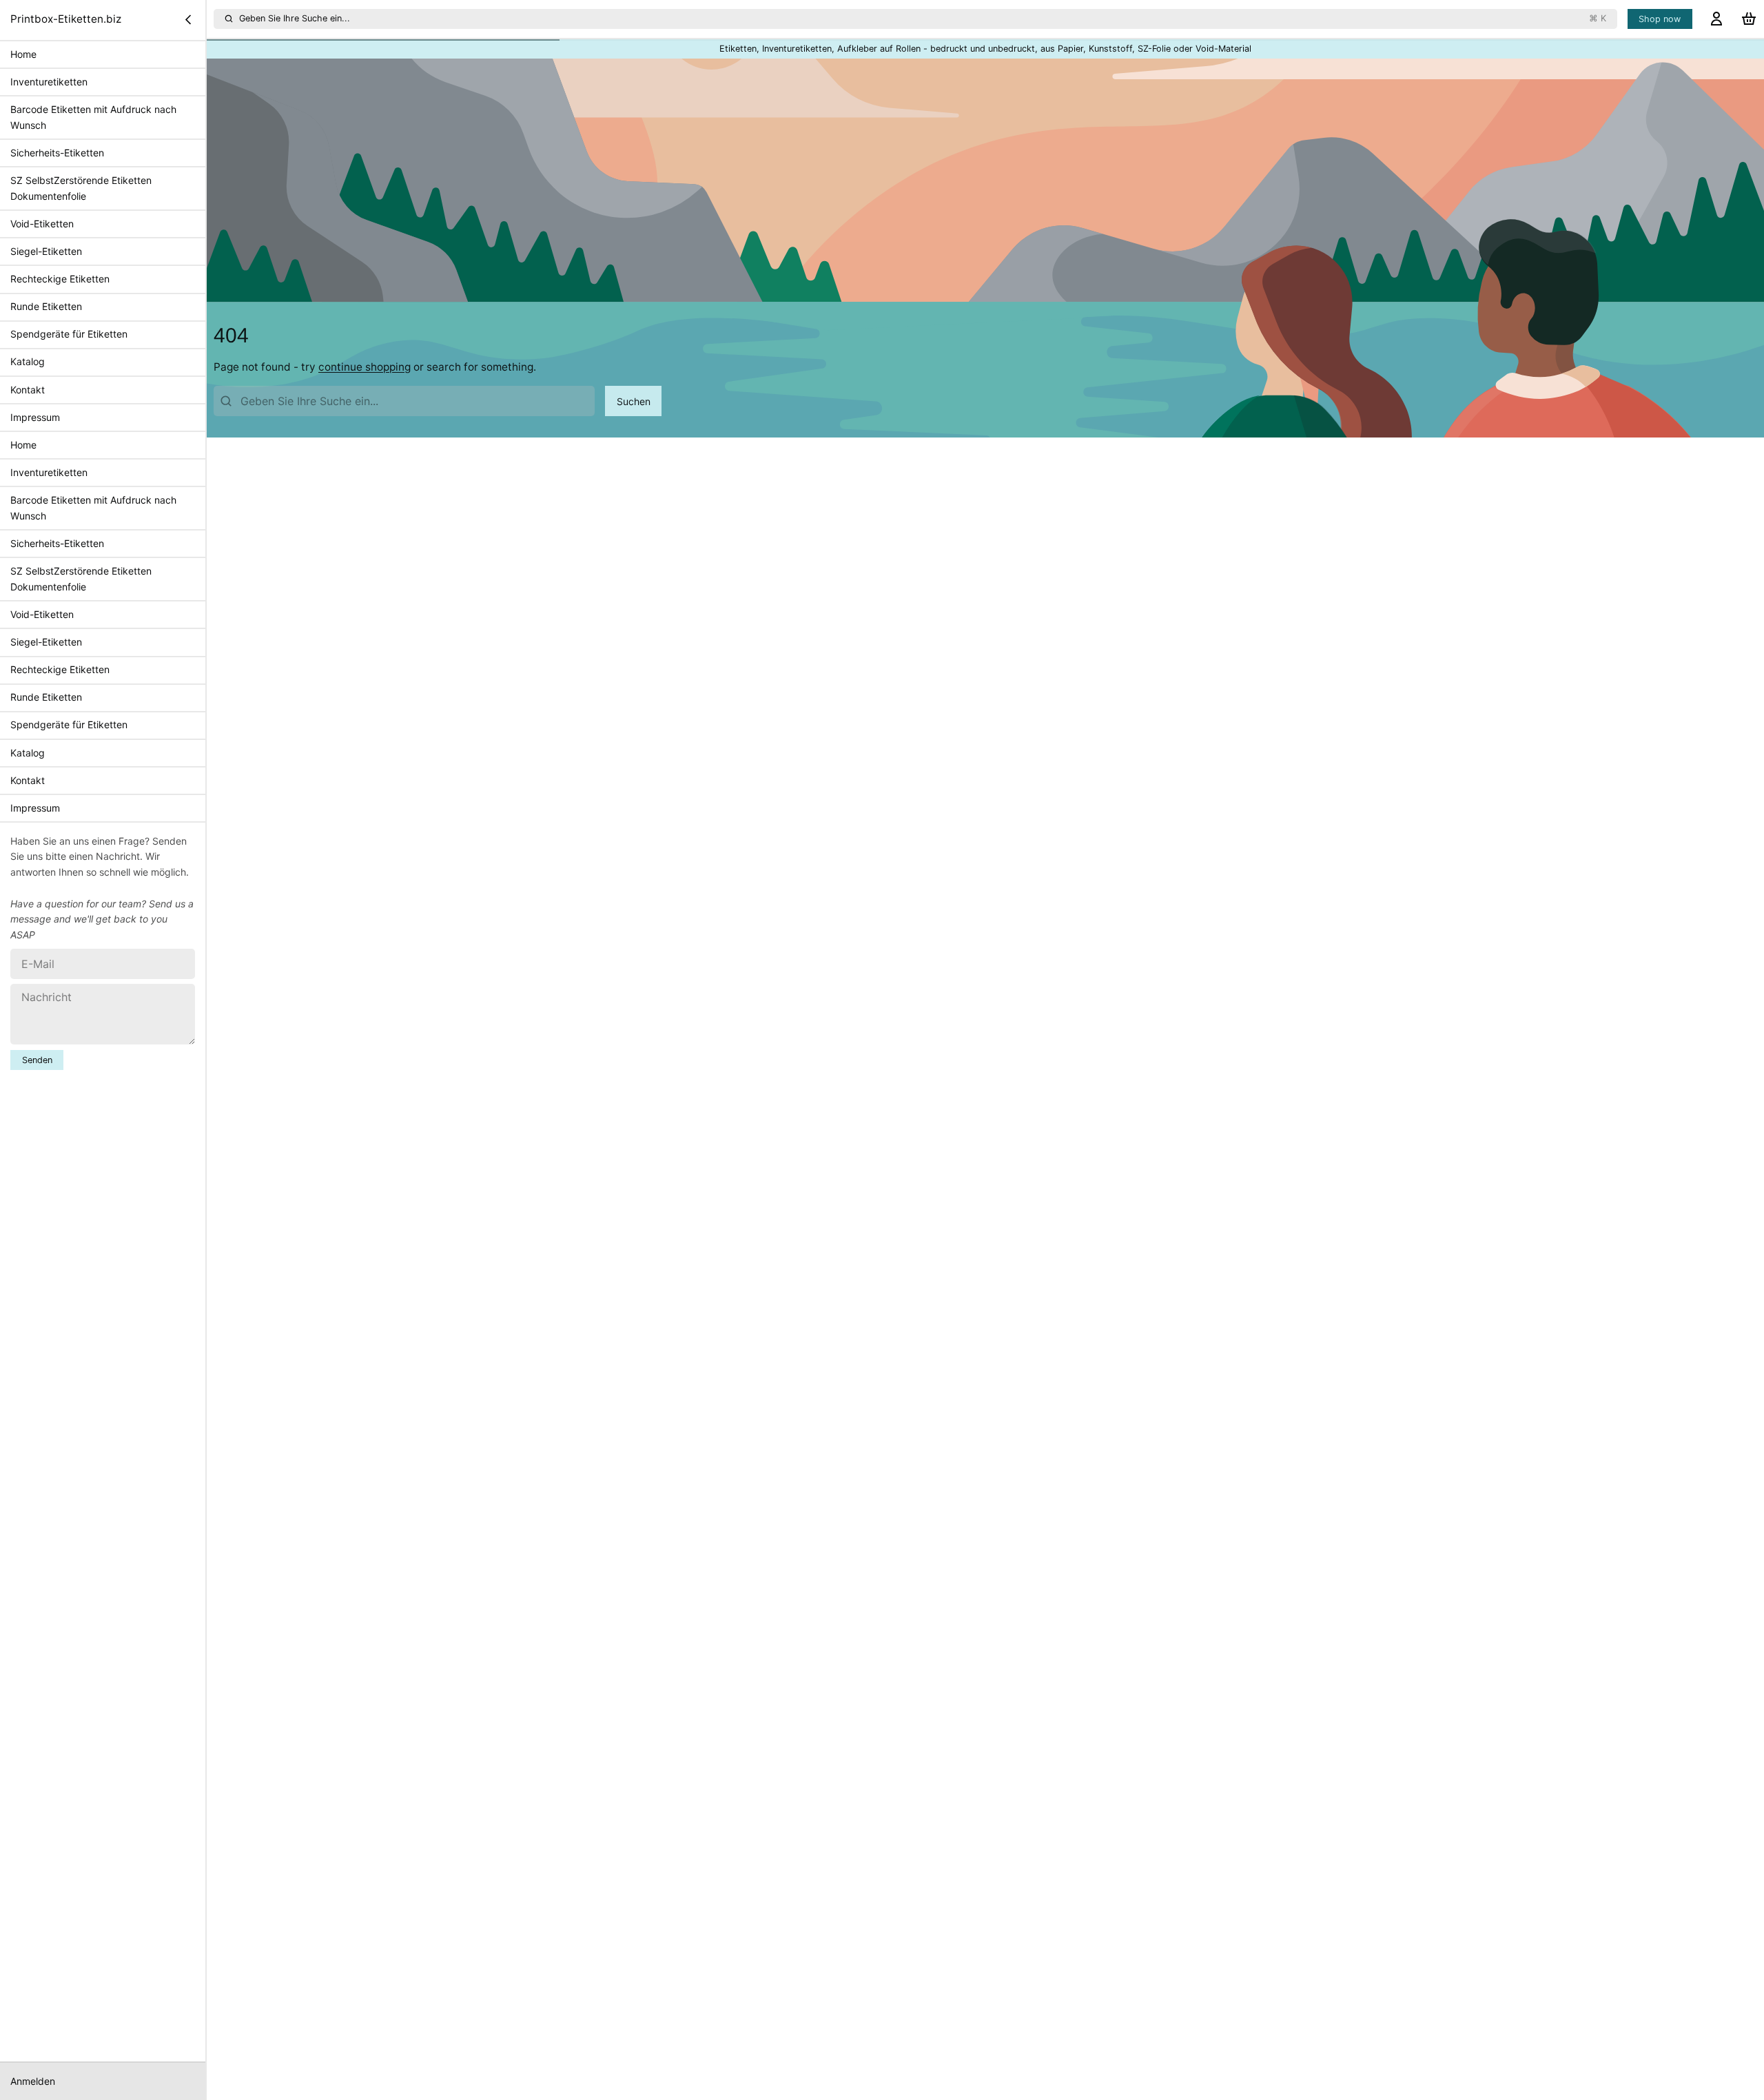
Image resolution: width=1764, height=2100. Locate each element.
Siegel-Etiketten (46, 251)
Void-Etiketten (42, 224)
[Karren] (1749, 19)
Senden (37, 1060)
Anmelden (33, 2081)
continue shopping (365, 367)
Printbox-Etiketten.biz (66, 19)
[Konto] (1716, 19)
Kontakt (28, 389)
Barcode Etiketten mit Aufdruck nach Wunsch (93, 117)
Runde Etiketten (46, 306)
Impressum (35, 417)
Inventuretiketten (49, 82)
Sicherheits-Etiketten (57, 153)
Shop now (1660, 19)
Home (23, 54)
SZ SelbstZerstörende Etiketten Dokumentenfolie (81, 188)
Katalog (28, 361)
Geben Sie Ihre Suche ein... (923, 18)
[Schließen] (188, 19)
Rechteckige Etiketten (60, 279)
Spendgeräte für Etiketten (69, 334)
